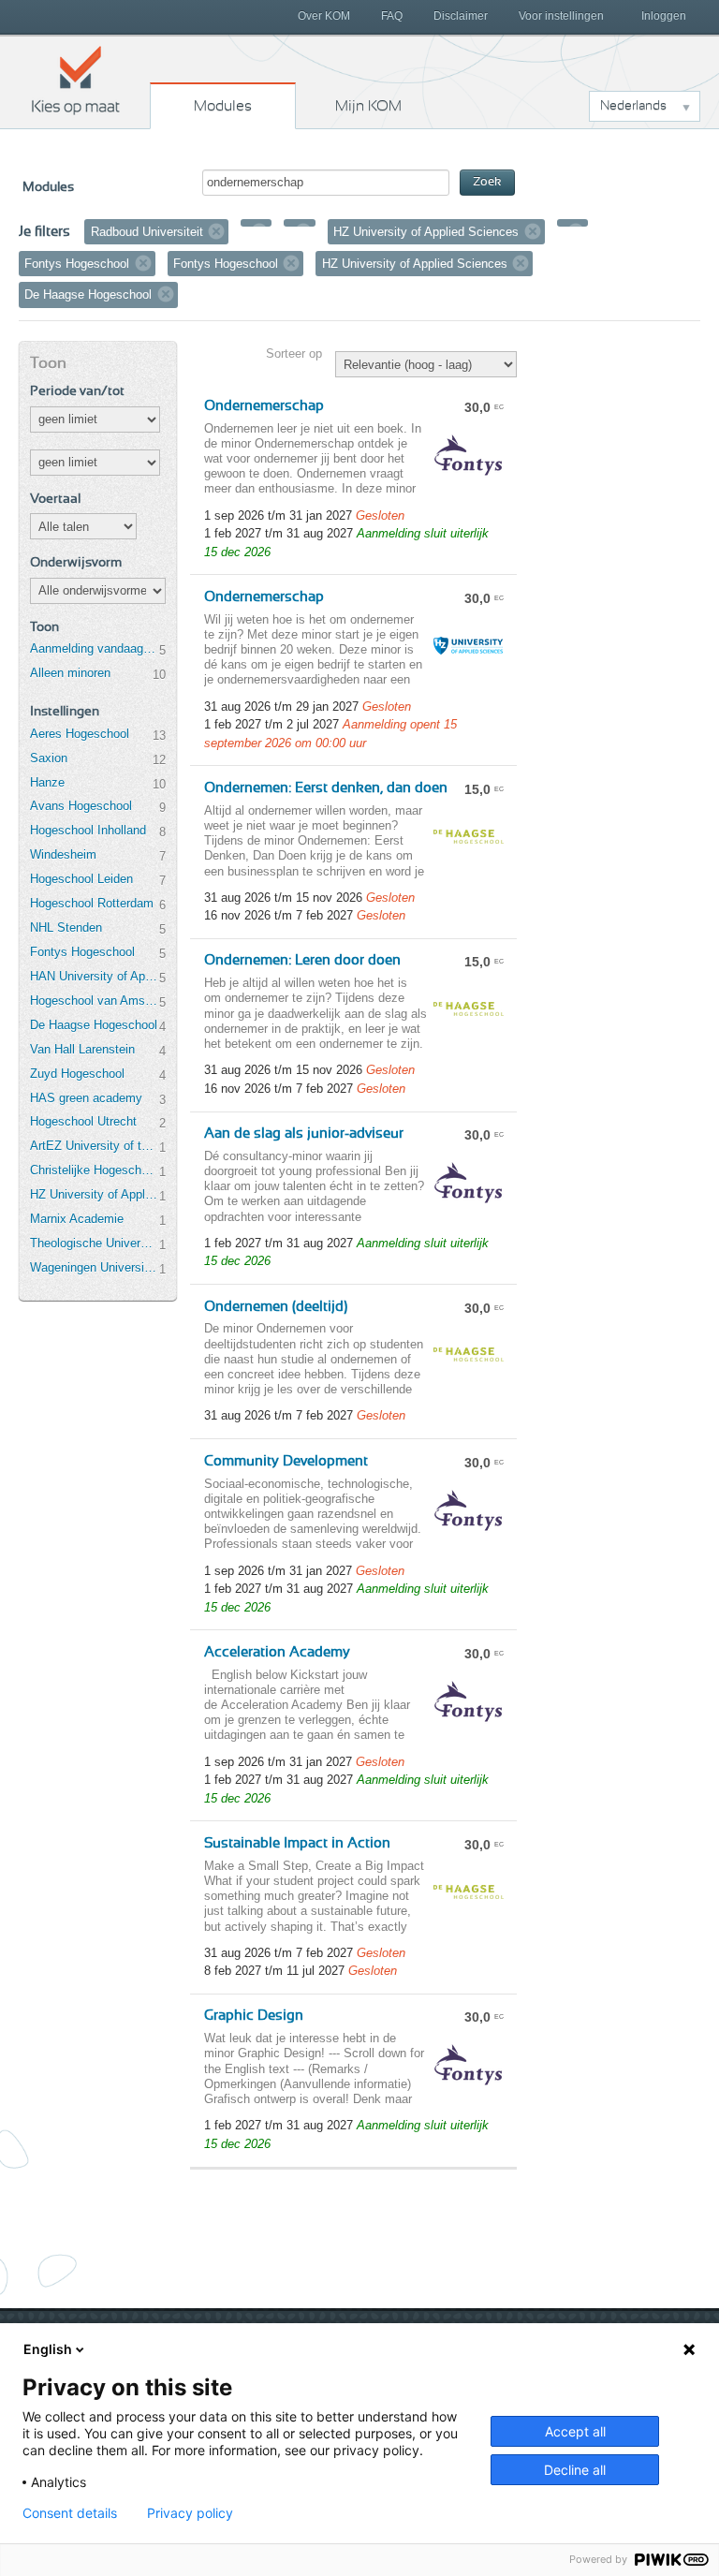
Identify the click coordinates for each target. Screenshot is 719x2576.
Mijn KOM (368, 106)
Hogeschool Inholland (88, 830)
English (48, 2349)
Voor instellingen (561, 16)
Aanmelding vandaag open (95, 648)
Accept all (575, 2431)
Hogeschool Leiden (81, 879)
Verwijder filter (216, 231)
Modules (223, 106)
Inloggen (664, 16)
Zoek (487, 182)
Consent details (70, 2513)
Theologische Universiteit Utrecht (95, 1243)
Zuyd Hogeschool (77, 1074)
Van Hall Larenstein (82, 1049)
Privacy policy (190, 2513)
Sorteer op (294, 353)
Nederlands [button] (633, 106)
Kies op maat (76, 80)
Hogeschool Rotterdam (92, 903)
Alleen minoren (70, 673)
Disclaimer (461, 16)
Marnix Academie (77, 1219)
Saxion (49, 758)
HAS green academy (86, 1098)
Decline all (575, 2470)
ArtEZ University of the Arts (95, 1146)
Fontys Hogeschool (82, 952)
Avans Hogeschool (81, 806)
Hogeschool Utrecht (83, 1121)
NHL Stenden (66, 927)
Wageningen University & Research (95, 1267)
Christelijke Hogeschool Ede (95, 1170)
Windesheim (63, 854)
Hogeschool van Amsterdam (95, 1001)
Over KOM (324, 16)
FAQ (392, 16)
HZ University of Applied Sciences (95, 1194)
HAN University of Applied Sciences (95, 976)
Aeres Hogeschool (80, 734)
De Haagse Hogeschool (94, 1025)
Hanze (47, 782)
